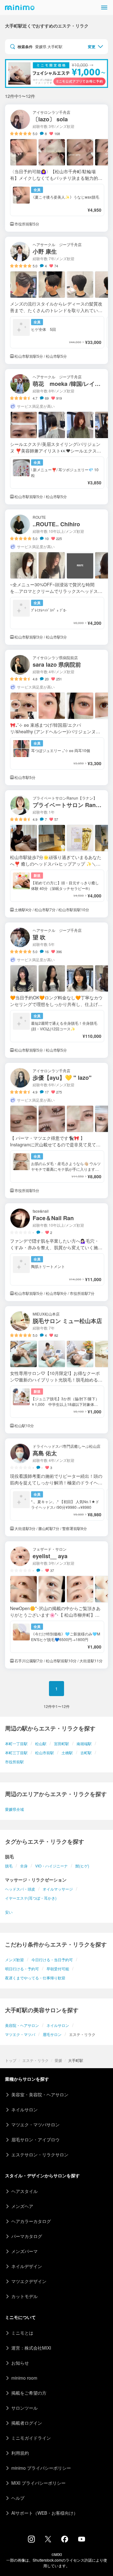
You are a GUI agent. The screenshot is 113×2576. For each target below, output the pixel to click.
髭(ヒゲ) (82, 1866)
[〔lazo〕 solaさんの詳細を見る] (56, 168)
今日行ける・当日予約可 (52, 1960)
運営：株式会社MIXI (31, 2348)
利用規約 (20, 2453)
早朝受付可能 (58, 1969)
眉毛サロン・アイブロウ (35, 2139)
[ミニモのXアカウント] (48, 2540)
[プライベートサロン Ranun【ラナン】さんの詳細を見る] (56, 854)
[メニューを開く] (104, 8)
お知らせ (20, 2363)
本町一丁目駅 (16, 1743)
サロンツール (24, 2408)
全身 (24, 1866)
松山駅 (41, 1743)
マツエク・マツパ (20, 2034)
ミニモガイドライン (31, 2438)
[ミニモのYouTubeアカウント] (82, 2540)
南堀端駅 (84, 1743)
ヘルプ (18, 2498)
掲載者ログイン (27, 2423)
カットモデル (24, 2296)
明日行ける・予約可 (22, 1969)
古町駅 (86, 1753)
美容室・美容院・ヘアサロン (40, 2094)
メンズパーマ (24, 2251)
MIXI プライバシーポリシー (38, 2483)
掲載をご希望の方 (29, 2393)
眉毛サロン (52, 2034)
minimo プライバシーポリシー (41, 2468)
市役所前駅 (14, 1762)
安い (9, 1912)
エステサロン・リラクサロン (40, 2154)
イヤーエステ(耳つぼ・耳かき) (31, 1898)
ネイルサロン (58, 2025)
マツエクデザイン (29, 2281)
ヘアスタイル (24, 2191)
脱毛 (9, 1866)
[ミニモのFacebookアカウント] (65, 2541)
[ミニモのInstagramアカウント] (31, 2541)
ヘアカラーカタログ (31, 2221)
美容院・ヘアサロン (22, 2025)
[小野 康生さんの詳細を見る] (56, 300)
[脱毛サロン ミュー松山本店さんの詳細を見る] (56, 1370)
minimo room (24, 2378)
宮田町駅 (62, 1743)
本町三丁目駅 (16, 1753)
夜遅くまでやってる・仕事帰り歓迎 (35, 1978)
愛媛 (58, 2060)
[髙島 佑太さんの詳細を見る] (56, 1487)
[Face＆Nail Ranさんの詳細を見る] (56, 1252)
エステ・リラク (35, 2060)
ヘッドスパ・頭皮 (20, 1889)
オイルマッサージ (58, 1889)
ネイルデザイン (27, 2266)
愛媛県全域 (14, 1809)
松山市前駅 (45, 1753)
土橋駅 (67, 1753)
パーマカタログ (27, 2236)
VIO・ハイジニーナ (51, 1866)
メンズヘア (22, 2206)
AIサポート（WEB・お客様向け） (45, 2513)
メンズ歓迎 (14, 1960)
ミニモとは (22, 2333)
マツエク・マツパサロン (35, 2124)
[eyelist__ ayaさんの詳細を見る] (56, 1605)
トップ (11, 2060)
